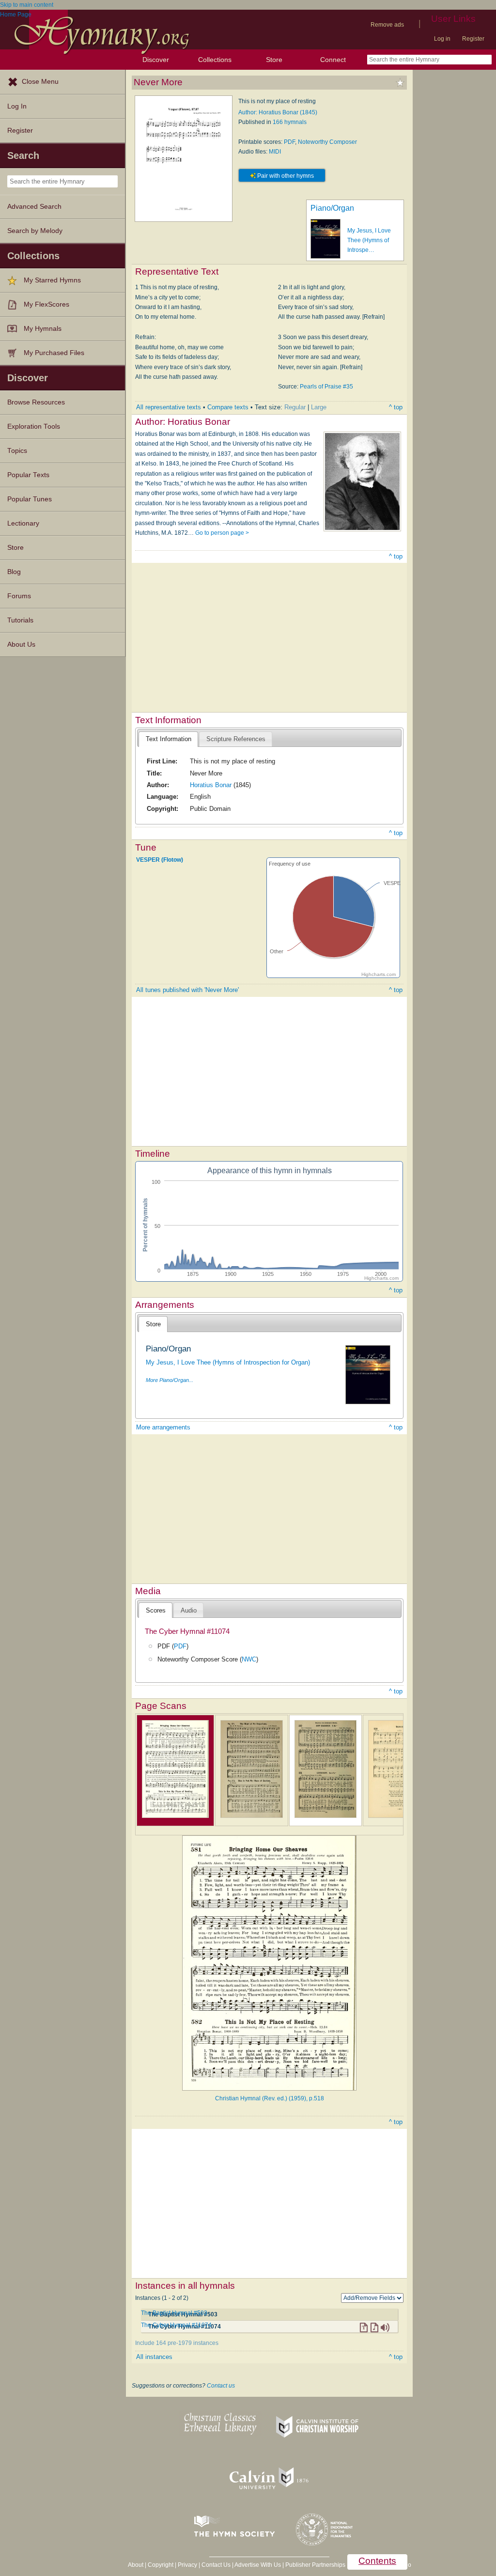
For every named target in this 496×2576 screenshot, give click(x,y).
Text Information (169, 739)
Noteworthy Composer (327, 142)
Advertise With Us (258, 2565)
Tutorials (20, 620)
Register (473, 39)
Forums (19, 596)
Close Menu (40, 82)
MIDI (275, 152)
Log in (442, 39)
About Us (21, 644)
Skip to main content (27, 5)
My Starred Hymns (52, 280)
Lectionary (23, 523)
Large (319, 407)
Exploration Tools (34, 427)
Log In (17, 106)
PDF (289, 142)
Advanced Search (34, 207)
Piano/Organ (332, 208)
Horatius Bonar (211, 785)
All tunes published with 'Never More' (187, 990)
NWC (249, 1659)
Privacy (187, 2565)
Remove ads (387, 25)
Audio (189, 1610)
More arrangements (163, 1427)
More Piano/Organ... (170, 1380)
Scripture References (236, 739)
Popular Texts (28, 475)
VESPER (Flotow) (160, 859)
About (136, 2565)
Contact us (221, 2386)
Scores (156, 1610)
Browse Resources (36, 402)
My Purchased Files (54, 353)
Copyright (161, 2565)
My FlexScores (46, 304)
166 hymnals (290, 122)
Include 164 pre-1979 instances (177, 2343)
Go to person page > (222, 533)
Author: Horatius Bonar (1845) (278, 112)
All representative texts (169, 407)
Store (274, 60)
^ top (396, 407)
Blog (14, 572)
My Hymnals (43, 329)
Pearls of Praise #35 (326, 387)
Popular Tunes (30, 499)
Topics (17, 451)
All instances (154, 2357)
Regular (295, 407)
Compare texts (228, 407)
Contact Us (216, 2565)
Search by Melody (35, 231)
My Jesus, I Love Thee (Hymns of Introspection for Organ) (228, 1362)
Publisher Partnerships (315, 2565)
